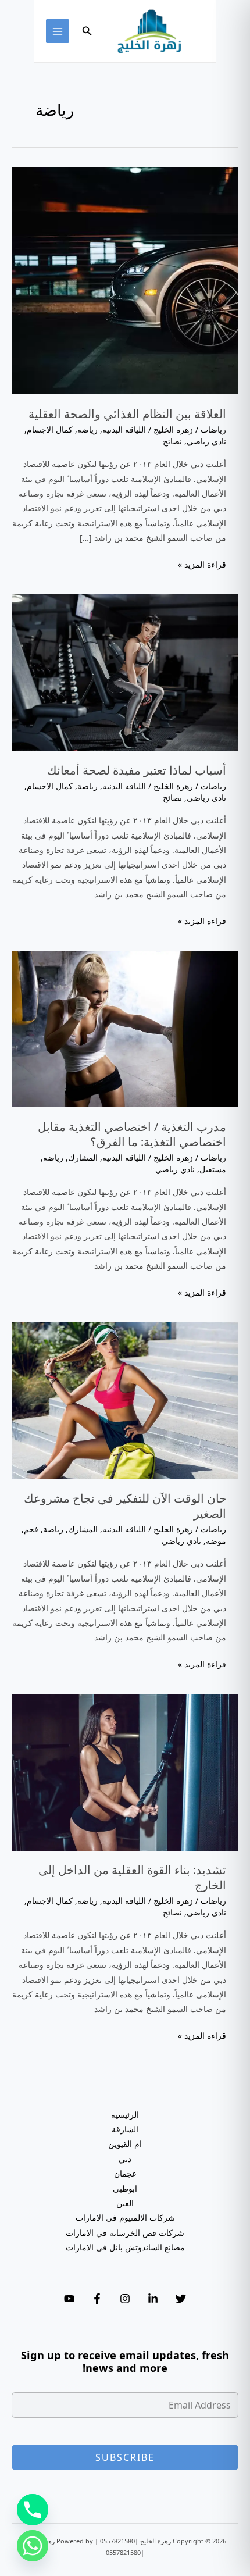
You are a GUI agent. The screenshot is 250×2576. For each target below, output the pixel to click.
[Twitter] (181, 2299)
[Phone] (33, 2510)
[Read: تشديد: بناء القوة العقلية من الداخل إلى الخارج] (125, 1771)
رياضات (213, 429)
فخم (31, 1529)
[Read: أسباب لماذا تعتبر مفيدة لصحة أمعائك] (125, 671)
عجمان (125, 2173)
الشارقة (125, 2129)
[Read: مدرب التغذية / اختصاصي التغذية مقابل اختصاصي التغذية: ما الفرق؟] (125, 1028)
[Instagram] (125, 2299)
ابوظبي (125, 2188)
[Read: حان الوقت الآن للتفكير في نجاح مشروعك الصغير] (125, 1399)
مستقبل (213, 1169)
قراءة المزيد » (202, 565)
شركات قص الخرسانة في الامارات (125, 2233)
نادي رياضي (206, 441)
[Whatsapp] (33, 2546)
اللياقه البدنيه (124, 429)
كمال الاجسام (50, 429)
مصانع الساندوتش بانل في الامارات (125, 2247)
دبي (125, 2159)
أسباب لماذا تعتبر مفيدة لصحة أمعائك (137, 770)
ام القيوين (125, 2144)
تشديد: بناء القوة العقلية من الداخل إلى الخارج (132, 1877)
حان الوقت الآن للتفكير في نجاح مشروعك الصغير (125, 1506)
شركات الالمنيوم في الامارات (125, 2218)
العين (125, 2203)
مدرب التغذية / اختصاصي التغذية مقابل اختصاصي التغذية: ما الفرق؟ (132, 1134)
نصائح (172, 441)
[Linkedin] (153, 2299)
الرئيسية (125, 2115)
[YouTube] (69, 2299)
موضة (216, 1541)
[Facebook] (97, 2299)
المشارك (83, 1157)
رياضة (87, 429)
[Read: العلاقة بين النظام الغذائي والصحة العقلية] (125, 280)
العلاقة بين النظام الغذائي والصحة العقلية (127, 414)
